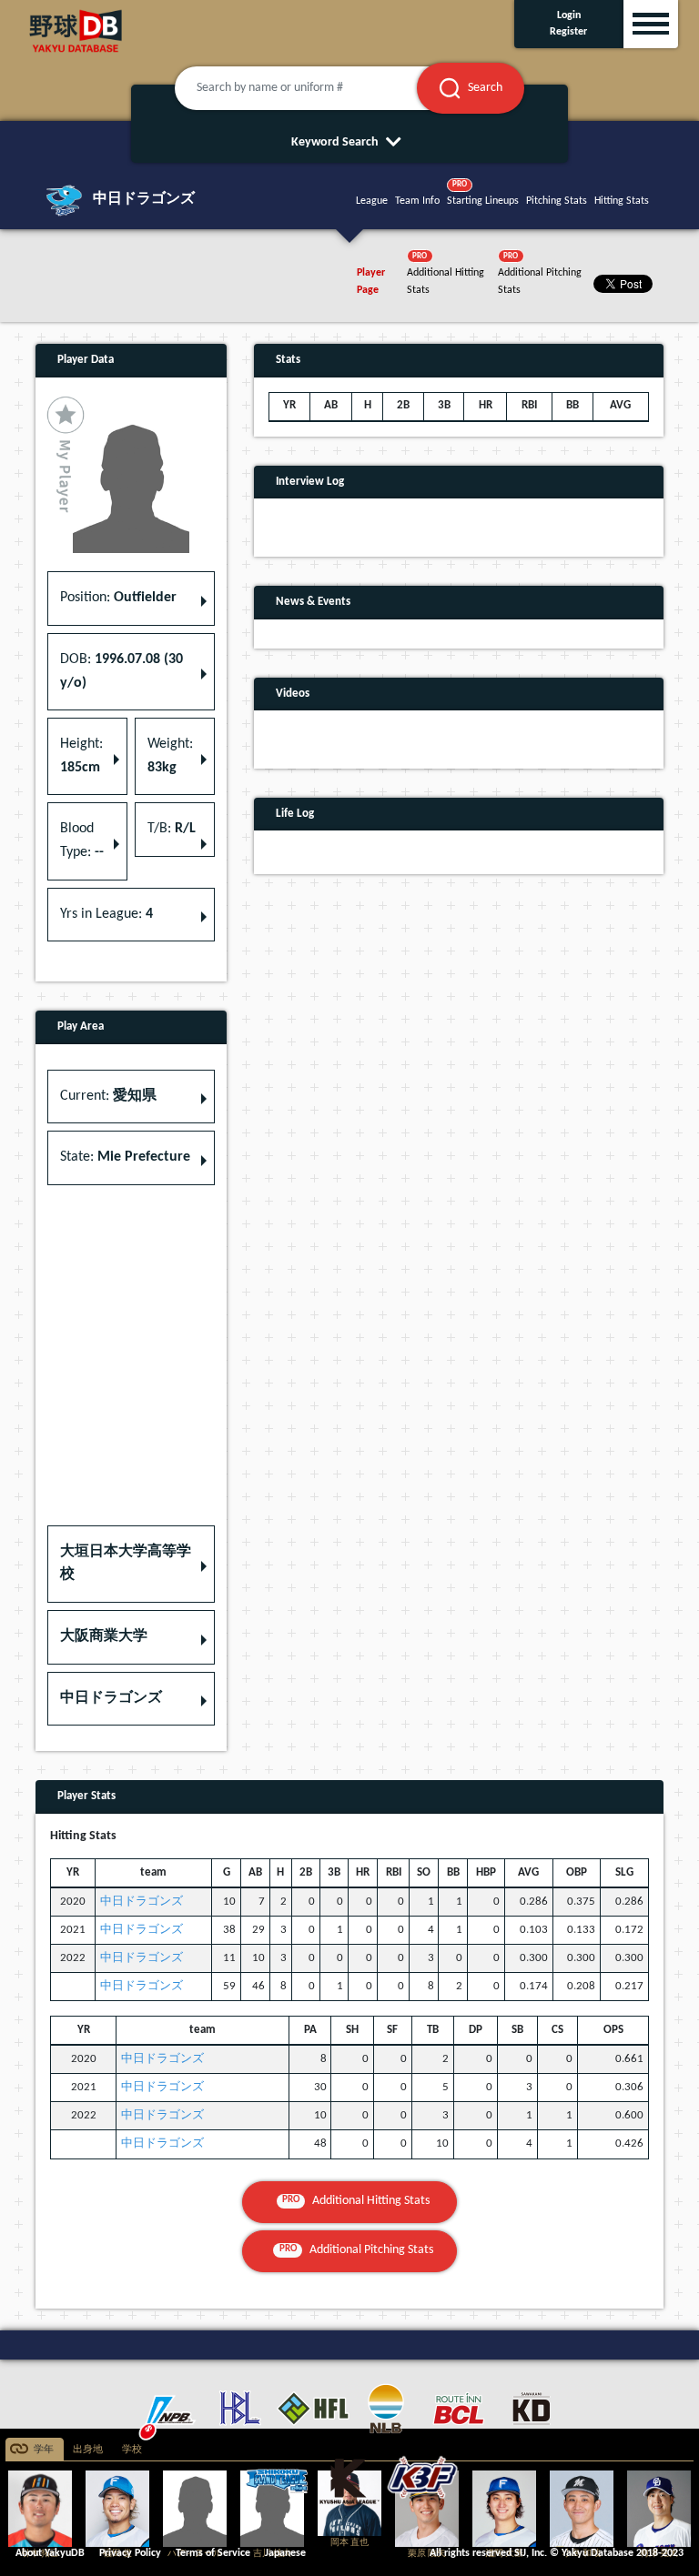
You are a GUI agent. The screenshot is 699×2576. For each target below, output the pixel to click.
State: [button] (125, 1157)
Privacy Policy (130, 2553)
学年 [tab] (44, 2450)
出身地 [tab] (88, 2450)
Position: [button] (118, 598)
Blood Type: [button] (82, 840)
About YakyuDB (50, 2553)
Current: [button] (108, 1096)
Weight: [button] (170, 756)
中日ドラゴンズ (142, 1902)
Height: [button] (81, 756)
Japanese (285, 2553)
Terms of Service (213, 2553)
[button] (131, 1564)
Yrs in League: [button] (106, 914)
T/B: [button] (172, 829)
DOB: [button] (122, 671)
